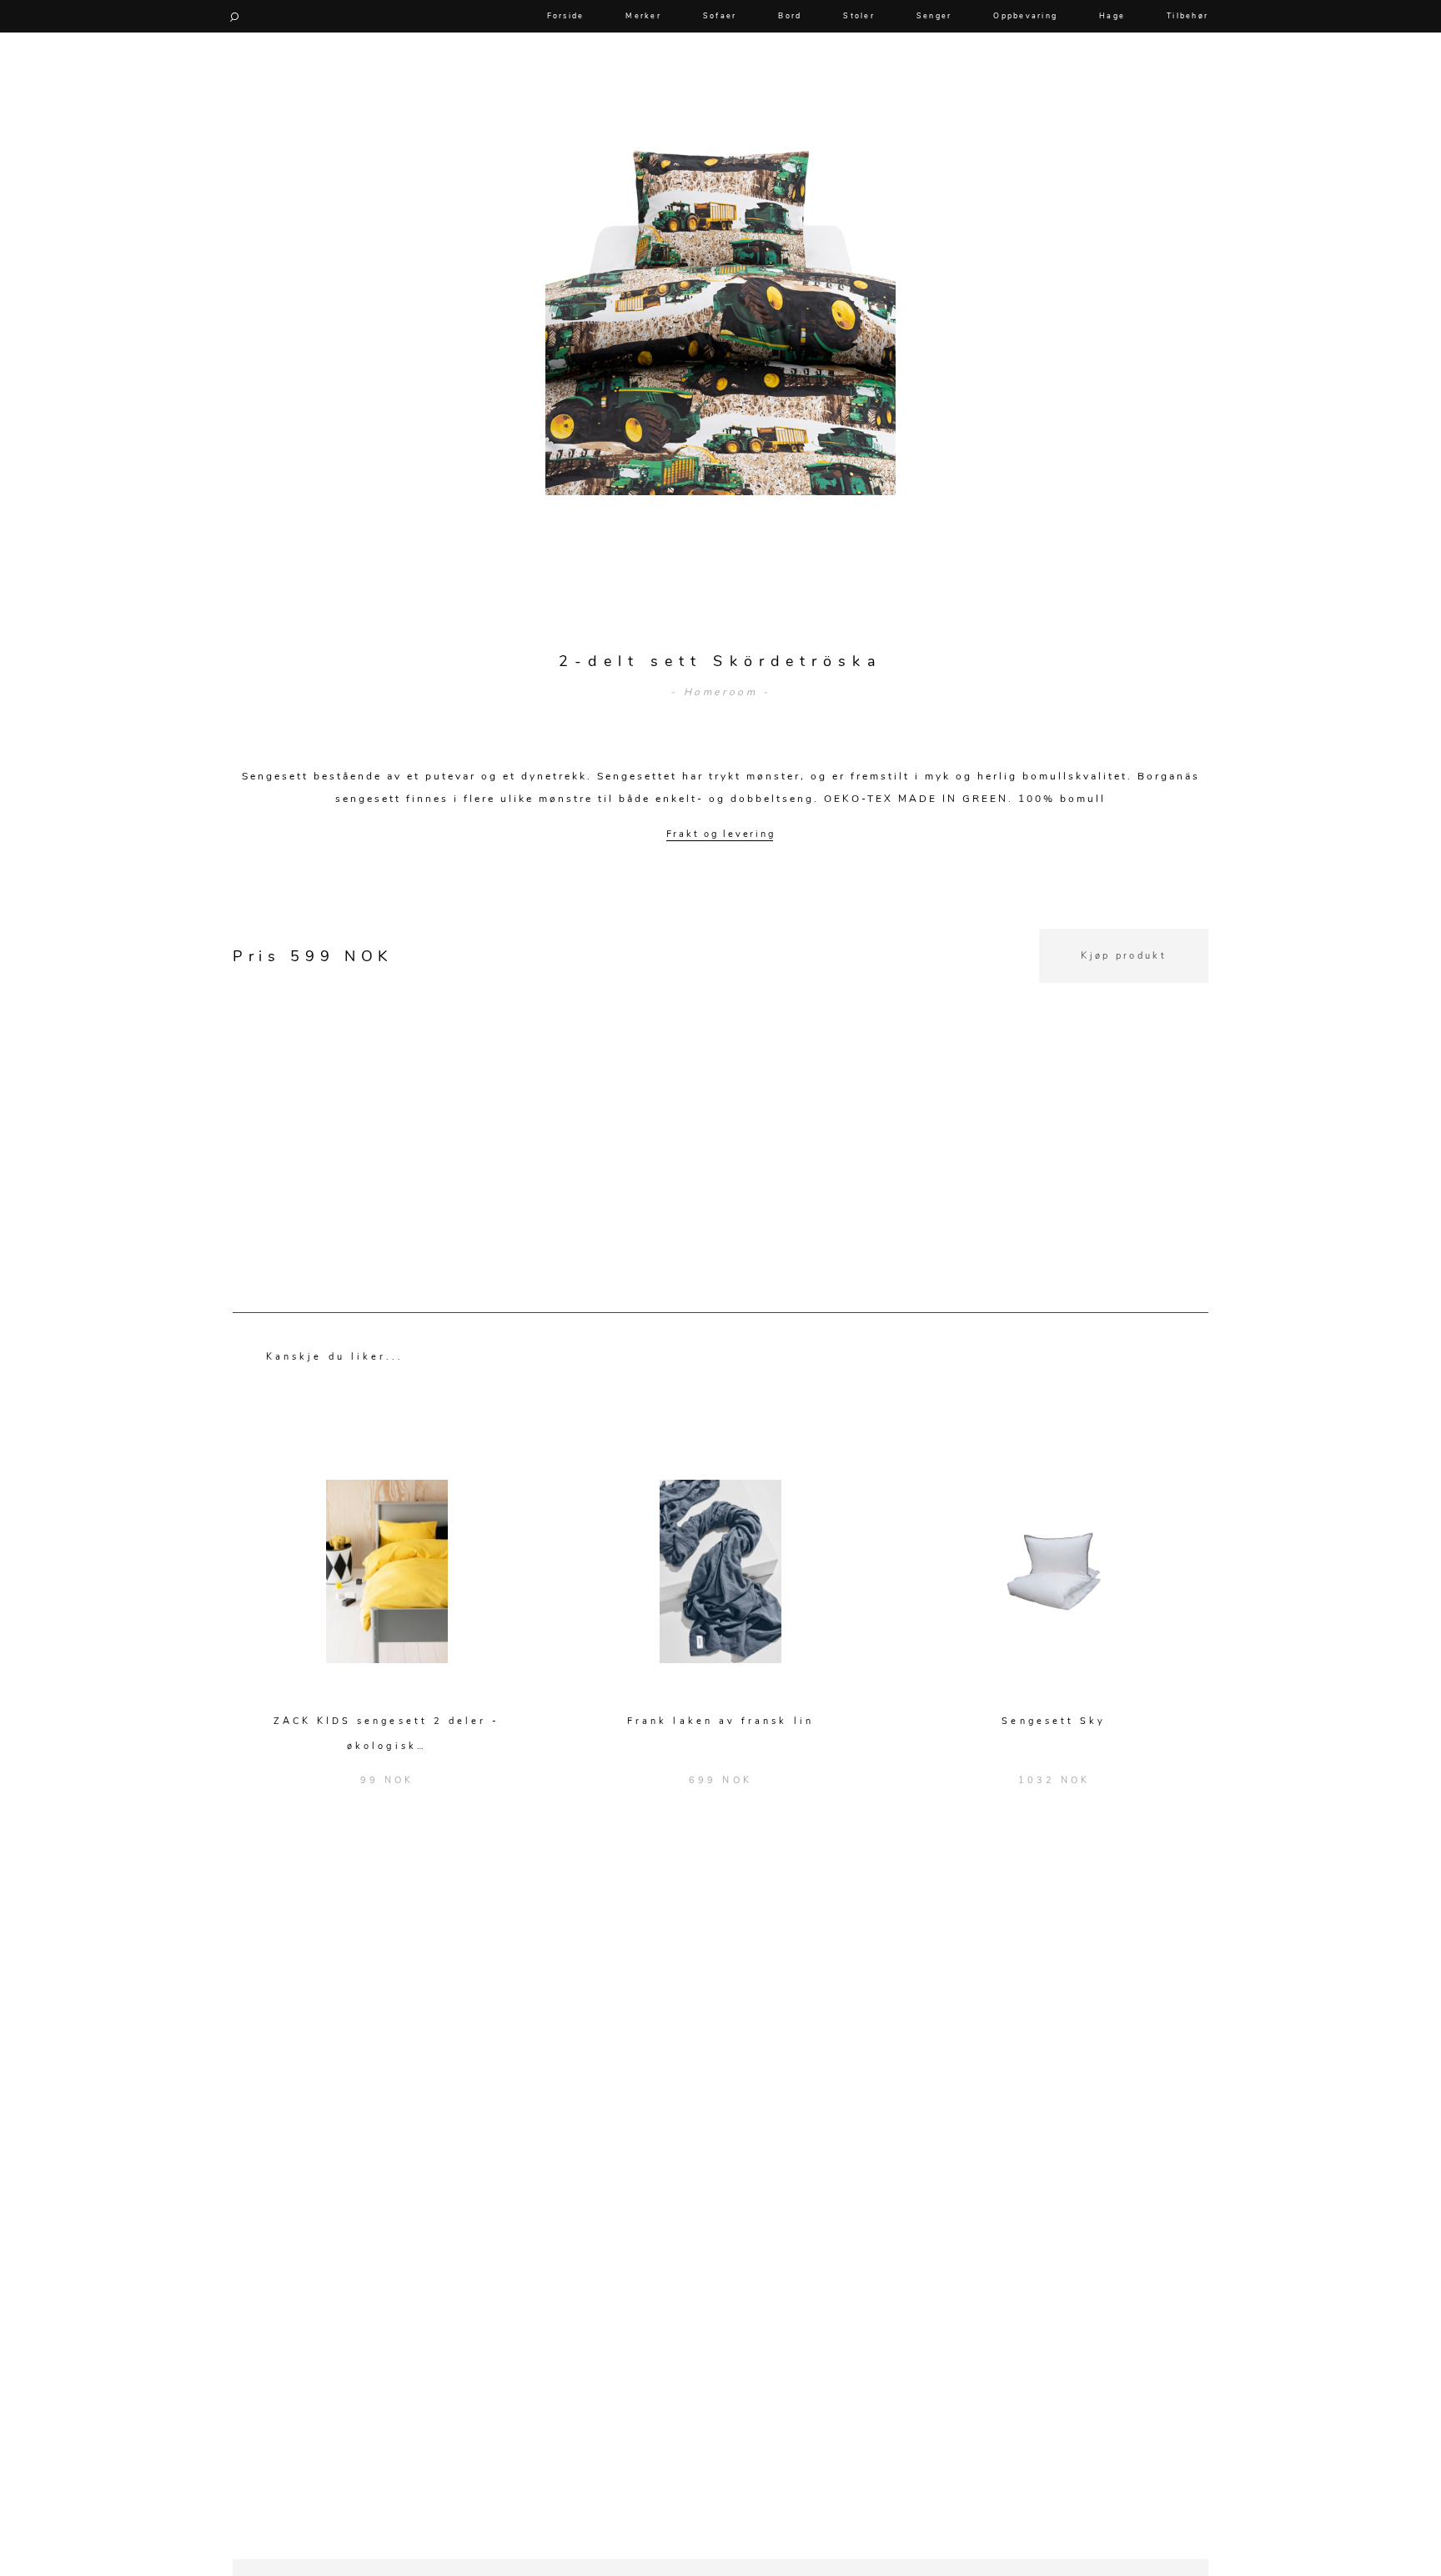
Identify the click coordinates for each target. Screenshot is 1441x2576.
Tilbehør (1187, 16)
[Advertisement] (720, 1100)
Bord (790, 16)
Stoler (859, 16)
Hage (1112, 16)
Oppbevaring (1025, 16)
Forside (566, 16)
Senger (934, 16)
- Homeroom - (720, 692)
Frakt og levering (721, 834)
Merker (643, 16)
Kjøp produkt (1124, 956)
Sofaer (720, 16)
